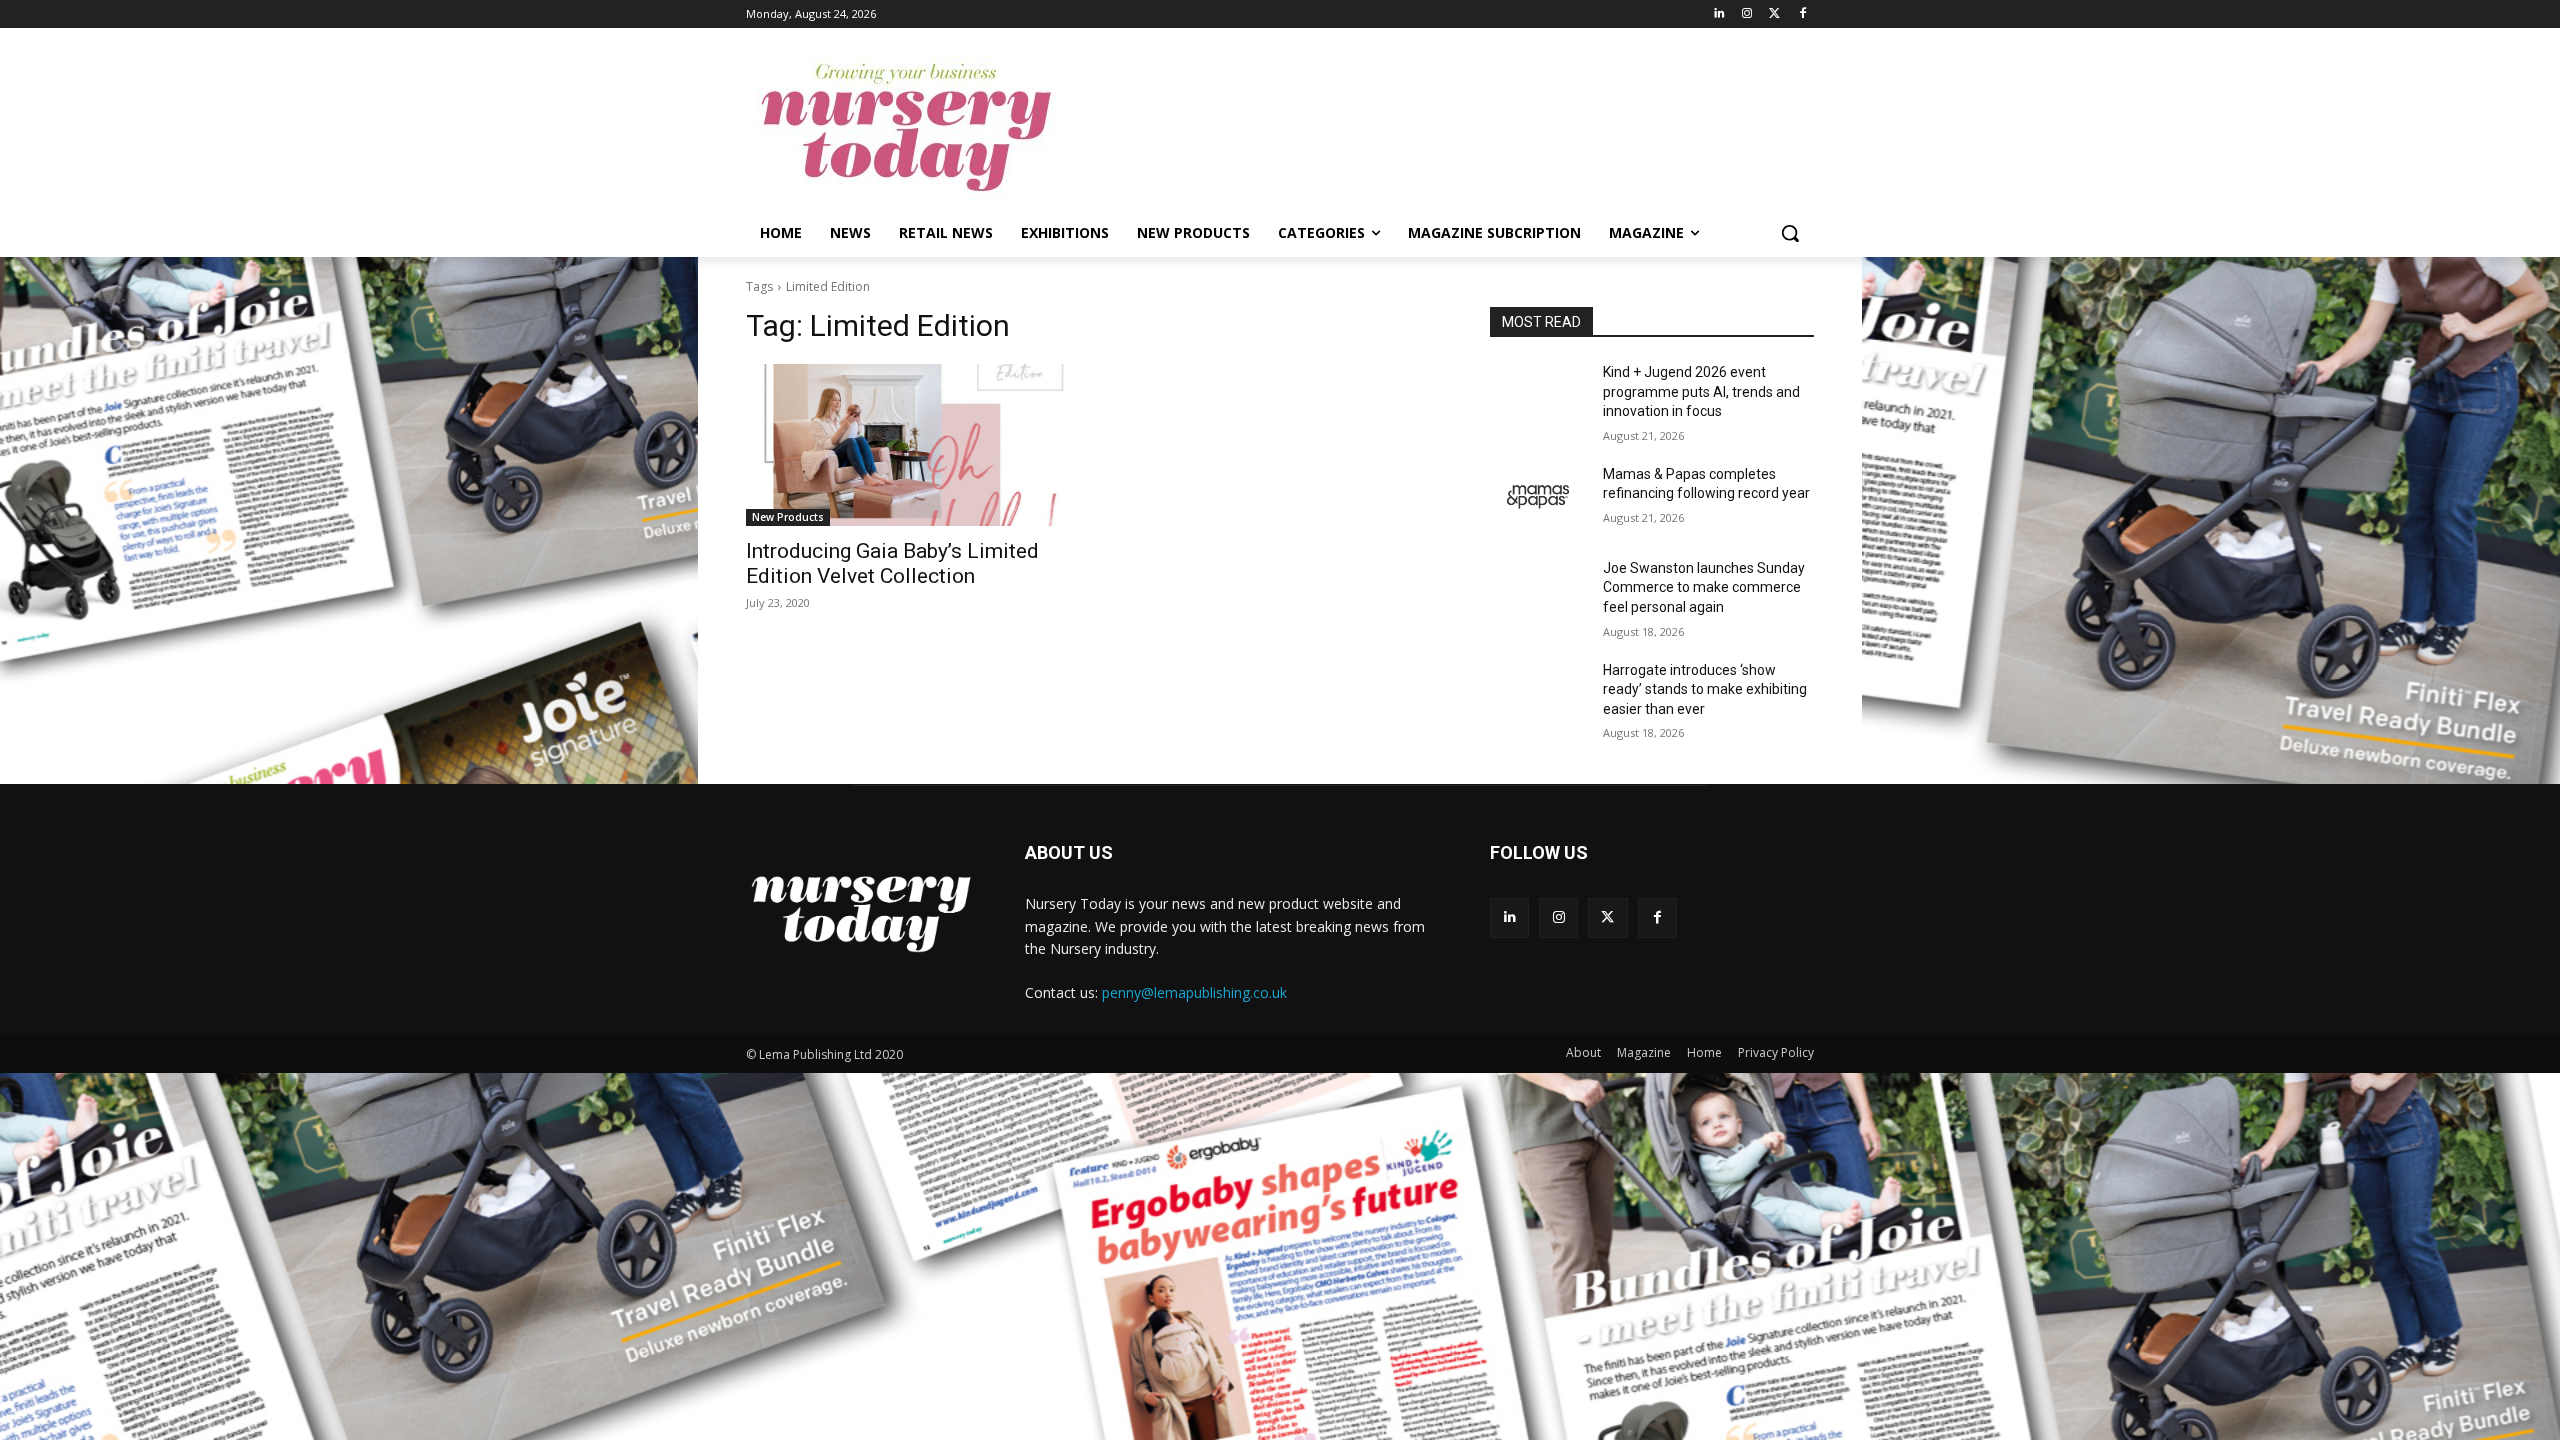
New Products (788, 517)
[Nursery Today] (906, 128)
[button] (1790, 233)
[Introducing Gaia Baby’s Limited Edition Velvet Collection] (908, 445)
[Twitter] (1774, 14)
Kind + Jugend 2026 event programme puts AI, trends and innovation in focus (1701, 391)
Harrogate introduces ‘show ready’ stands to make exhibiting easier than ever (1705, 689)
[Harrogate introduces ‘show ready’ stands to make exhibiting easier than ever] (1538, 695)
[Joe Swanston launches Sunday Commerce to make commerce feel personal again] (1538, 593)
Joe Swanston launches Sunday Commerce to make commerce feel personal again (1704, 587)
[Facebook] (1802, 14)
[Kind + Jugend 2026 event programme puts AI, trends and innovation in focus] (1538, 397)
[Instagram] (1747, 14)
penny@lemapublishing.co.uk (1194, 992)
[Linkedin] (1719, 14)
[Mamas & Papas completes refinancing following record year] (1538, 499)
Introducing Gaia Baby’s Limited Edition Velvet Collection (892, 563)
